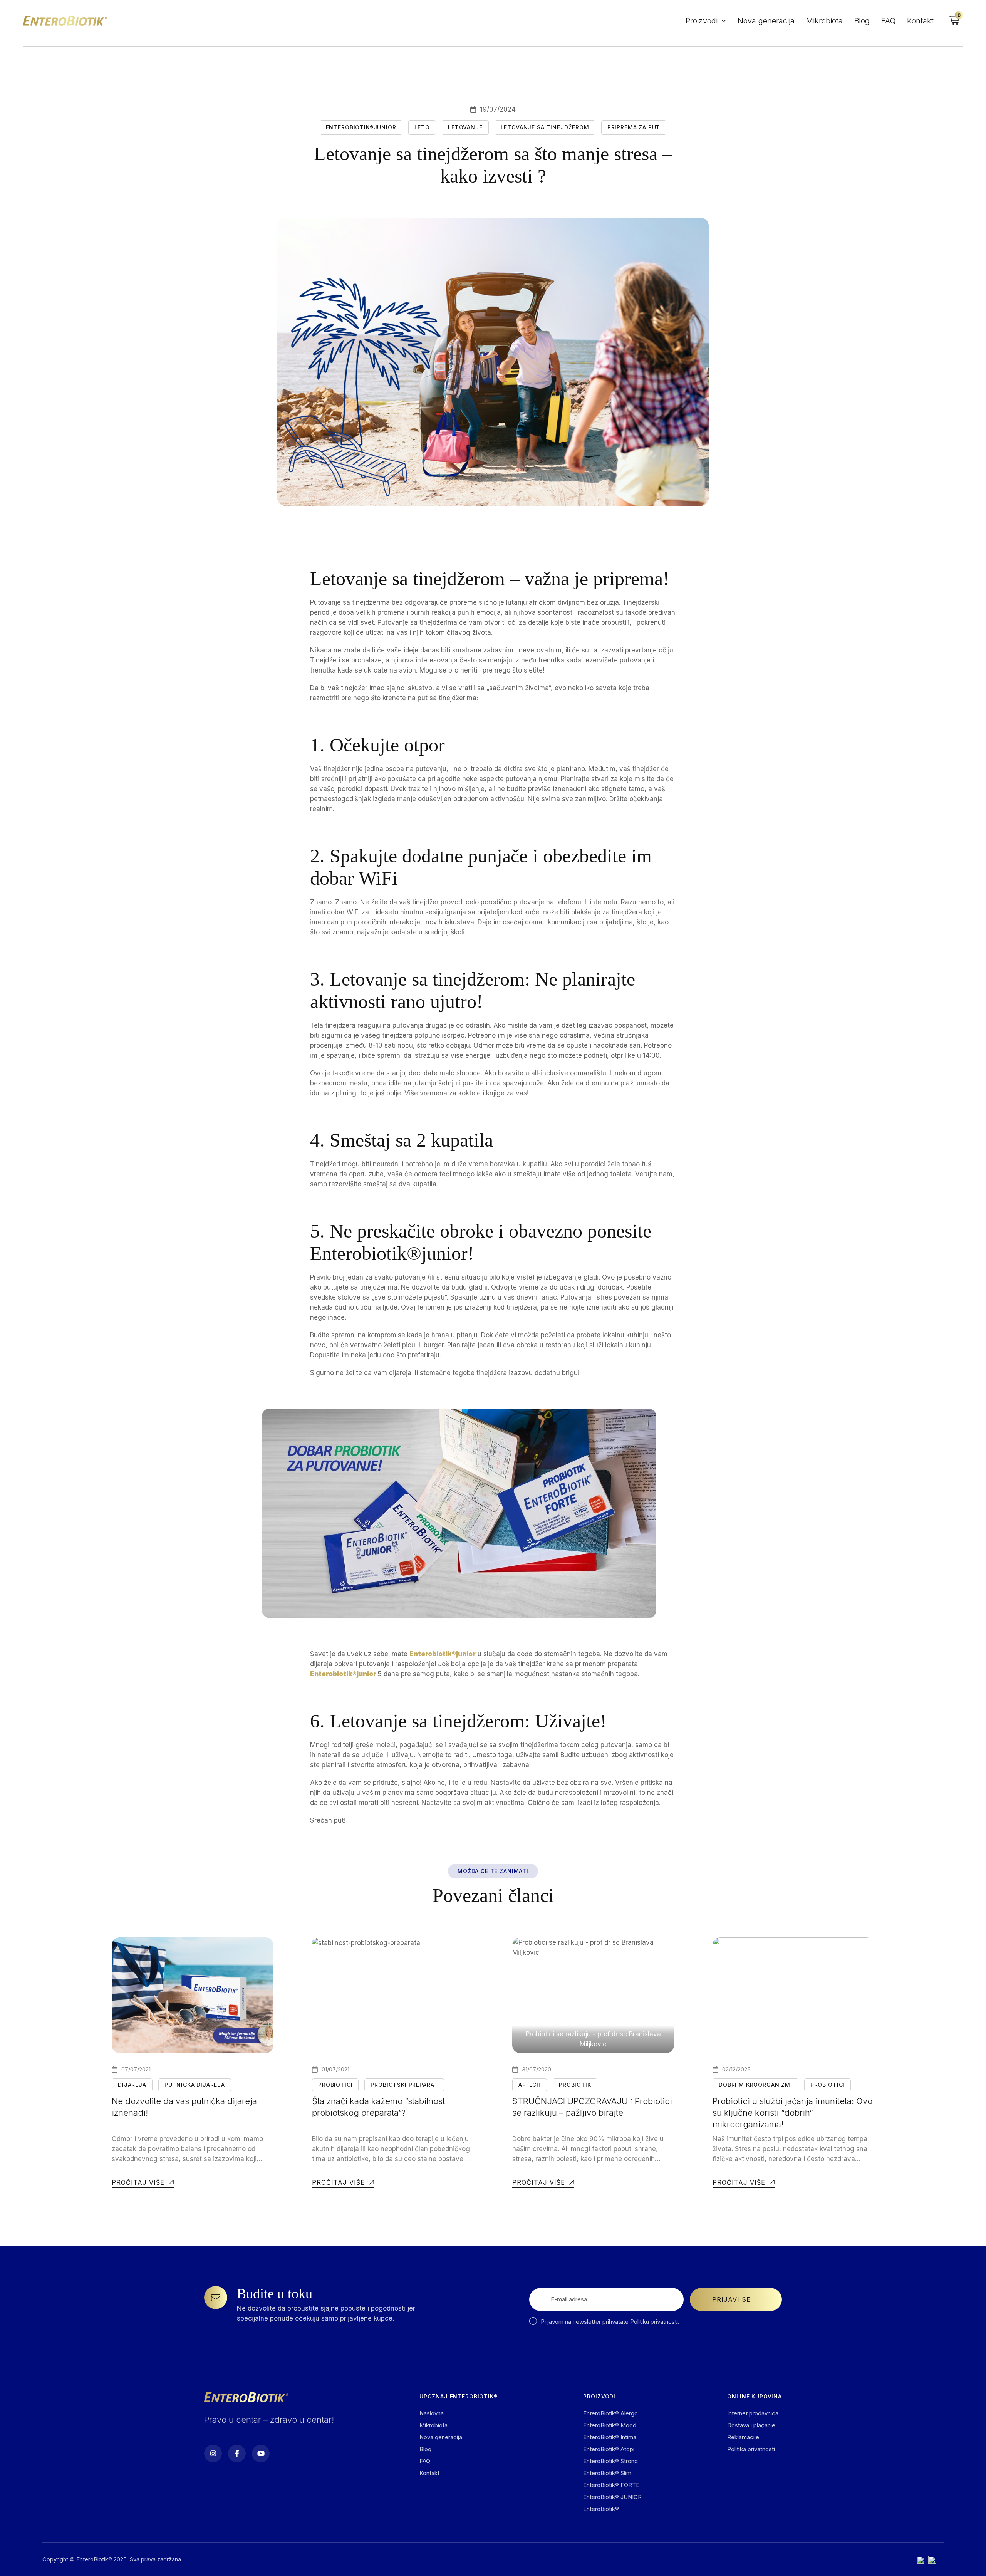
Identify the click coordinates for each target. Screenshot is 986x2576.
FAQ (888, 21)
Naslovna (432, 2413)
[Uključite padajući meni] (724, 21)
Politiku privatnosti (654, 2322)
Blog (862, 21)
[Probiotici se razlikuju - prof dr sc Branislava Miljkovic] (593, 1947)
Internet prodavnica (753, 2413)
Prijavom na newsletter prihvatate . (610, 2322)
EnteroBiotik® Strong (610, 2461)
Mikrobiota (824, 21)
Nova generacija (766, 21)
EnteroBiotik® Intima (610, 2437)
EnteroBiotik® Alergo (610, 2413)
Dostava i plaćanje (751, 2425)
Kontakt (920, 21)
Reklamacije (743, 2437)
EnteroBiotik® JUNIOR (612, 2497)
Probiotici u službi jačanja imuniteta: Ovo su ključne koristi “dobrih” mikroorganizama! (792, 2113)
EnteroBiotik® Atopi (609, 2449)
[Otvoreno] (955, 21)
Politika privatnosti (751, 2449)
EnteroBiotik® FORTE (611, 2485)
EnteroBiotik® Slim (607, 2473)
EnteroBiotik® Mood (610, 2425)
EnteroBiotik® (601, 2509)
